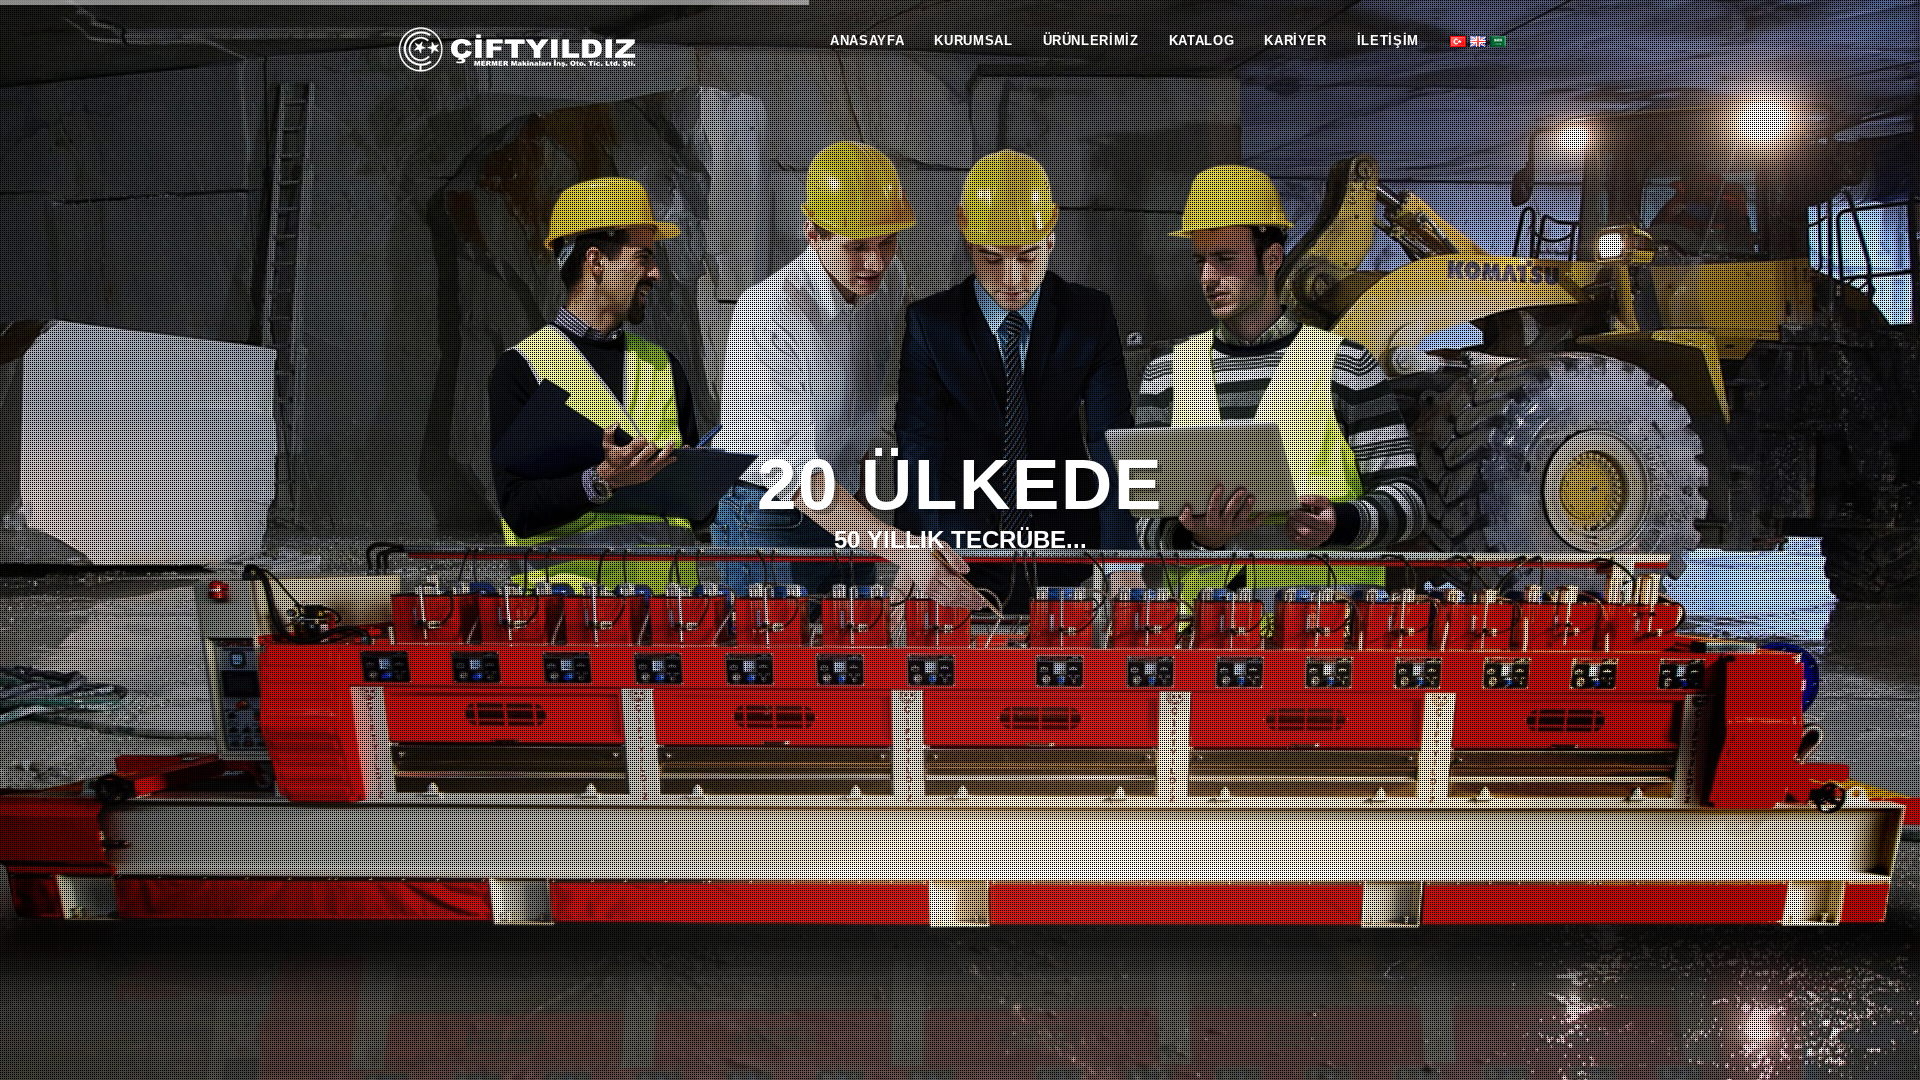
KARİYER (1295, 40)
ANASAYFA (867, 40)
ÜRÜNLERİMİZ (1091, 40)
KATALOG (1202, 40)
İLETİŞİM (1388, 40)
